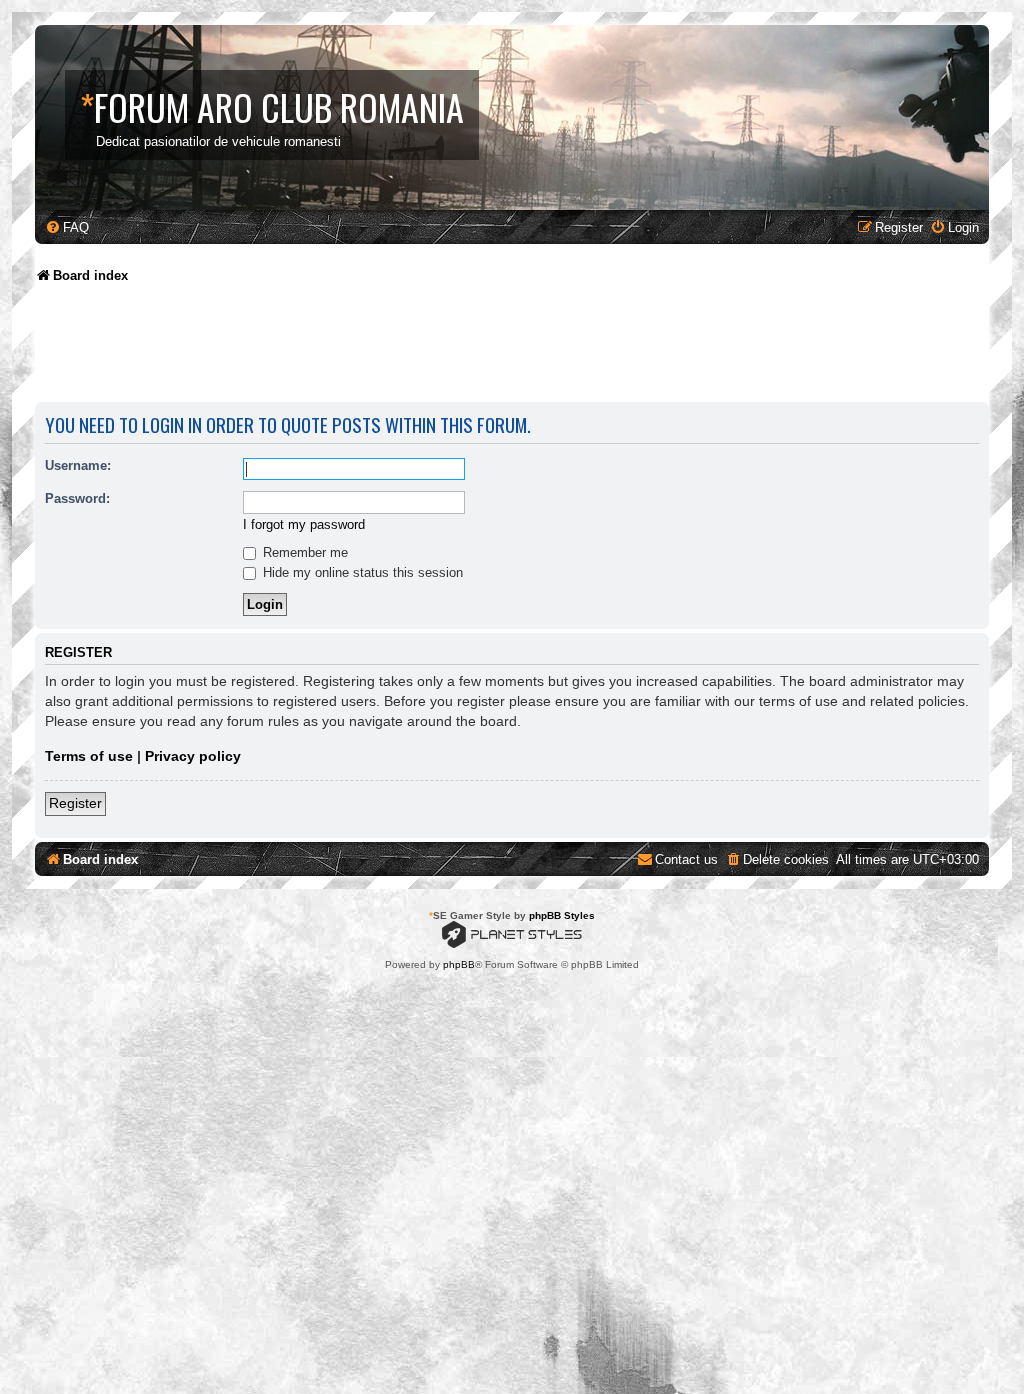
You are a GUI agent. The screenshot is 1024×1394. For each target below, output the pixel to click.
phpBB (459, 964)
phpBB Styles (562, 915)
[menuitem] (67, 227)
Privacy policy (193, 756)
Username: (78, 465)
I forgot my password (304, 524)
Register (75, 803)
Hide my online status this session (361, 572)
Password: (77, 498)
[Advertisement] (399, 350)
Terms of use (89, 756)
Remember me (303, 552)
